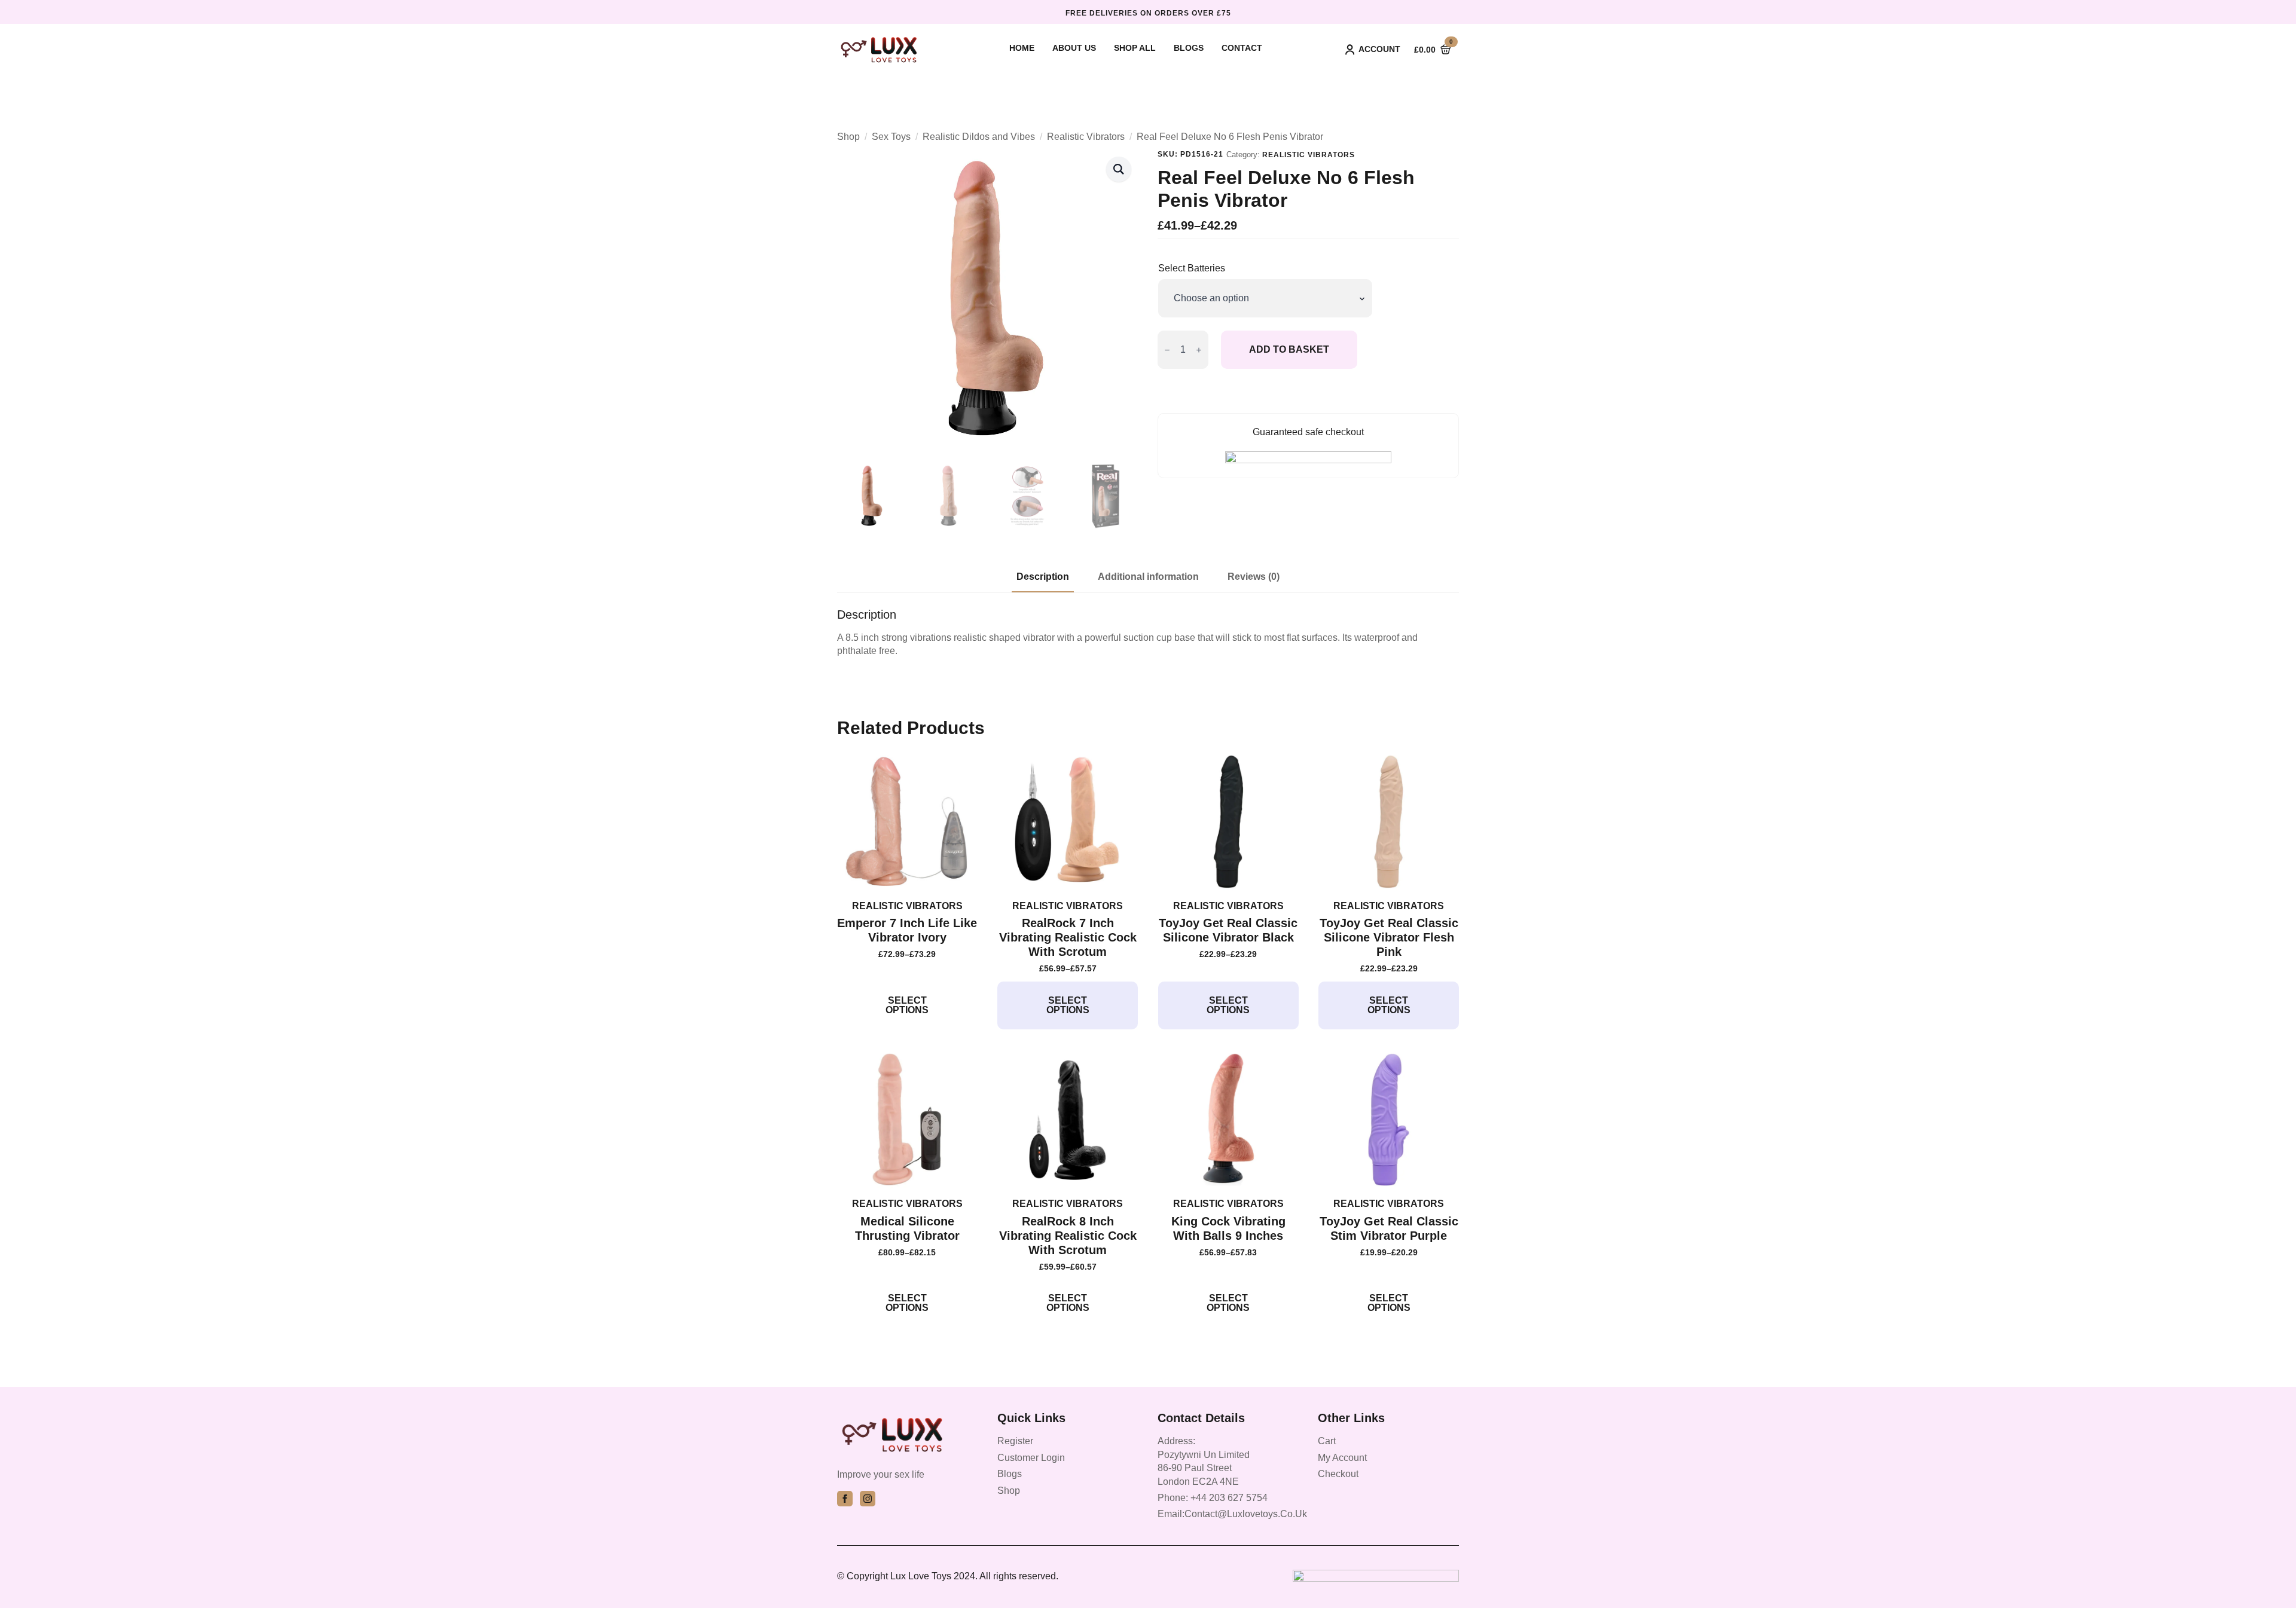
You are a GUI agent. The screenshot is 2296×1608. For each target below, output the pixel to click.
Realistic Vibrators (1086, 137)
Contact (1242, 48)
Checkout (1338, 1474)
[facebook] (845, 1499)
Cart (1327, 1441)
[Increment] (1199, 350)
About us (1074, 48)
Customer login (1031, 1458)
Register (1015, 1441)
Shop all (1135, 48)
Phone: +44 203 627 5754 (1213, 1498)
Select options (907, 1005)
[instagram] (868, 1499)
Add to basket (1289, 349)
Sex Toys (891, 137)
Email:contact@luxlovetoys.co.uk (1232, 1514)
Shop (848, 137)
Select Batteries (1192, 268)
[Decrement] (1167, 350)
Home (1022, 48)
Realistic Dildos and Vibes (979, 137)
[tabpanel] (1148, 633)
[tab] (1043, 577)
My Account (1342, 1458)
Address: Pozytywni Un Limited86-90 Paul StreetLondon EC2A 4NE (1204, 1461)
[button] (1119, 169)
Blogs (1189, 48)
